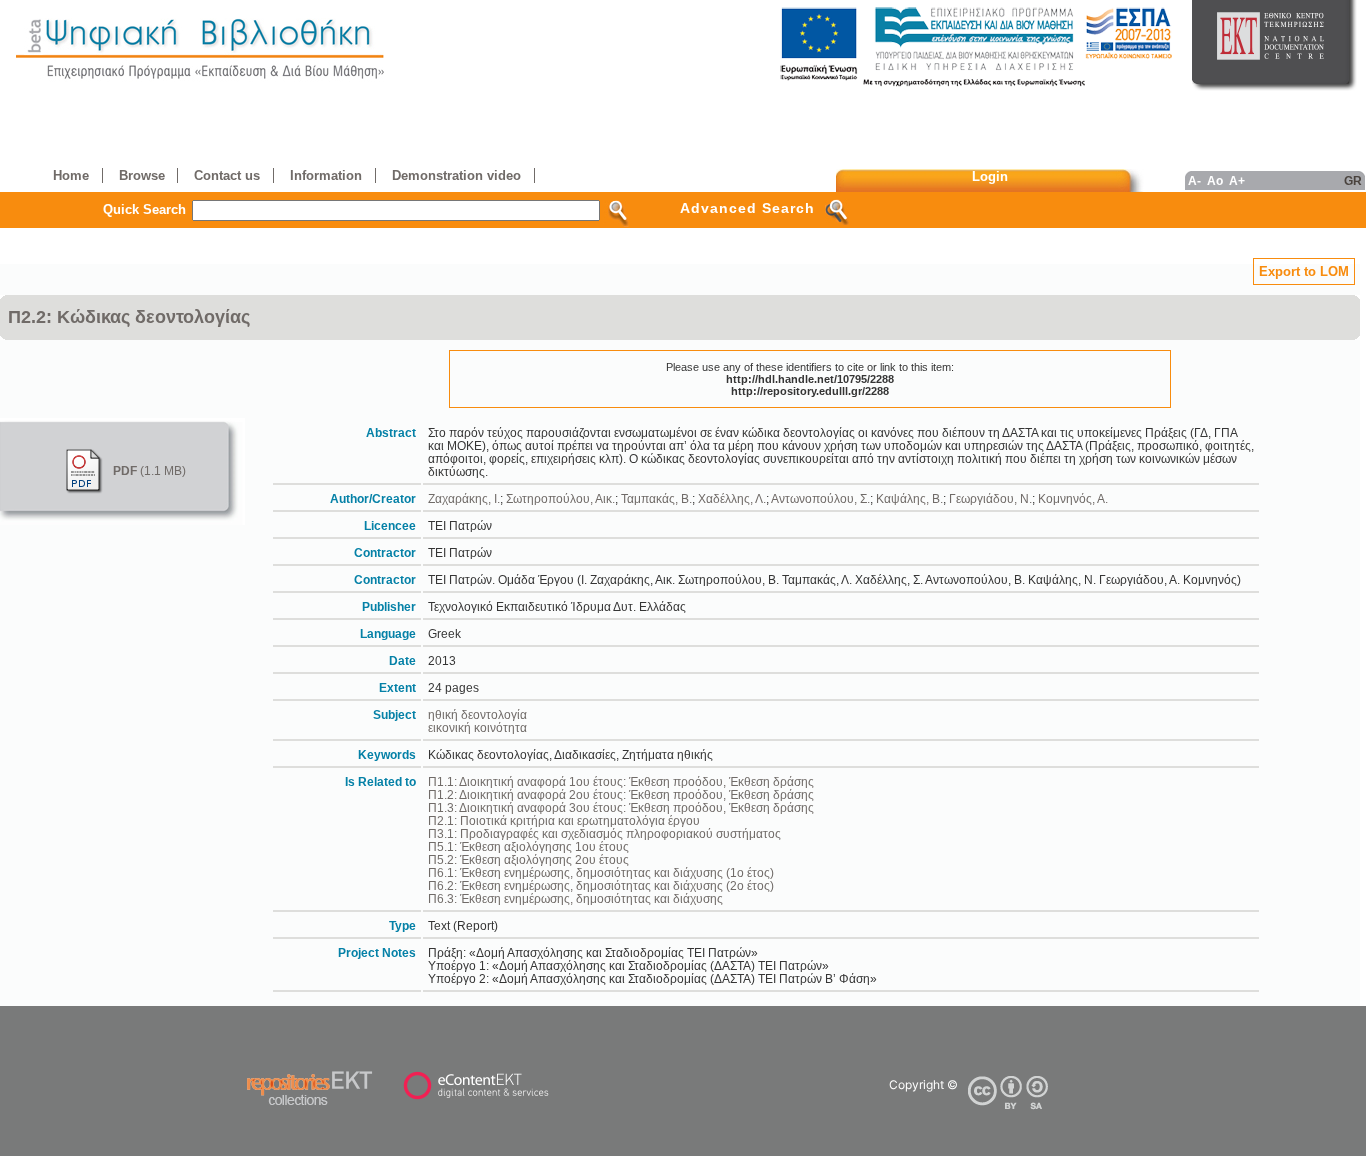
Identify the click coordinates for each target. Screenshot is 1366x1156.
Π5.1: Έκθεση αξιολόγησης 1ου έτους (528, 846)
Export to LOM (1304, 271)
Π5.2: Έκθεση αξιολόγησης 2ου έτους (528, 859)
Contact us (227, 175)
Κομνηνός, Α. (1073, 498)
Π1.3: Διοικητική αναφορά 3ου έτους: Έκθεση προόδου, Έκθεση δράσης (621, 807)
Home (71, 175)
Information (326, 175)
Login (990, 176)
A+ (1237, 180)
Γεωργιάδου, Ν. (990, 498)
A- (1194, 180)
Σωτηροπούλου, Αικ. (560, 498)
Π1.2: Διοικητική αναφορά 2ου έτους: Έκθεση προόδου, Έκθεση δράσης (621, 794)
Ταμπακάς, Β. (656, 498)
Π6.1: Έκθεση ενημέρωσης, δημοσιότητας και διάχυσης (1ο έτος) (601, 872)
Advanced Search (747, 208)
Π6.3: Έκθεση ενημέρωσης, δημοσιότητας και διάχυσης (575, 898)
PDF (125, 470)
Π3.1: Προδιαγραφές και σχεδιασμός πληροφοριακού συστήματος (604, 833)
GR (1353, 180)
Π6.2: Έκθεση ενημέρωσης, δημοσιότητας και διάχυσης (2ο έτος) (601, 885)
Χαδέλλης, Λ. (732, 498)
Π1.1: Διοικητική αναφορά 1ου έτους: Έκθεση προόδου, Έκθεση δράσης (621, 781)
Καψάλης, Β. (909, 498)
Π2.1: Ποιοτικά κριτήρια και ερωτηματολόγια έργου (564, 820)
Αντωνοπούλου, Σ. (820, 498)
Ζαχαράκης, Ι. (464, 498)
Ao (1215, 180)
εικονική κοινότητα (477, 727)
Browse (142, 175)
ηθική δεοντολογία (477, 714)
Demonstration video (456, 175)
